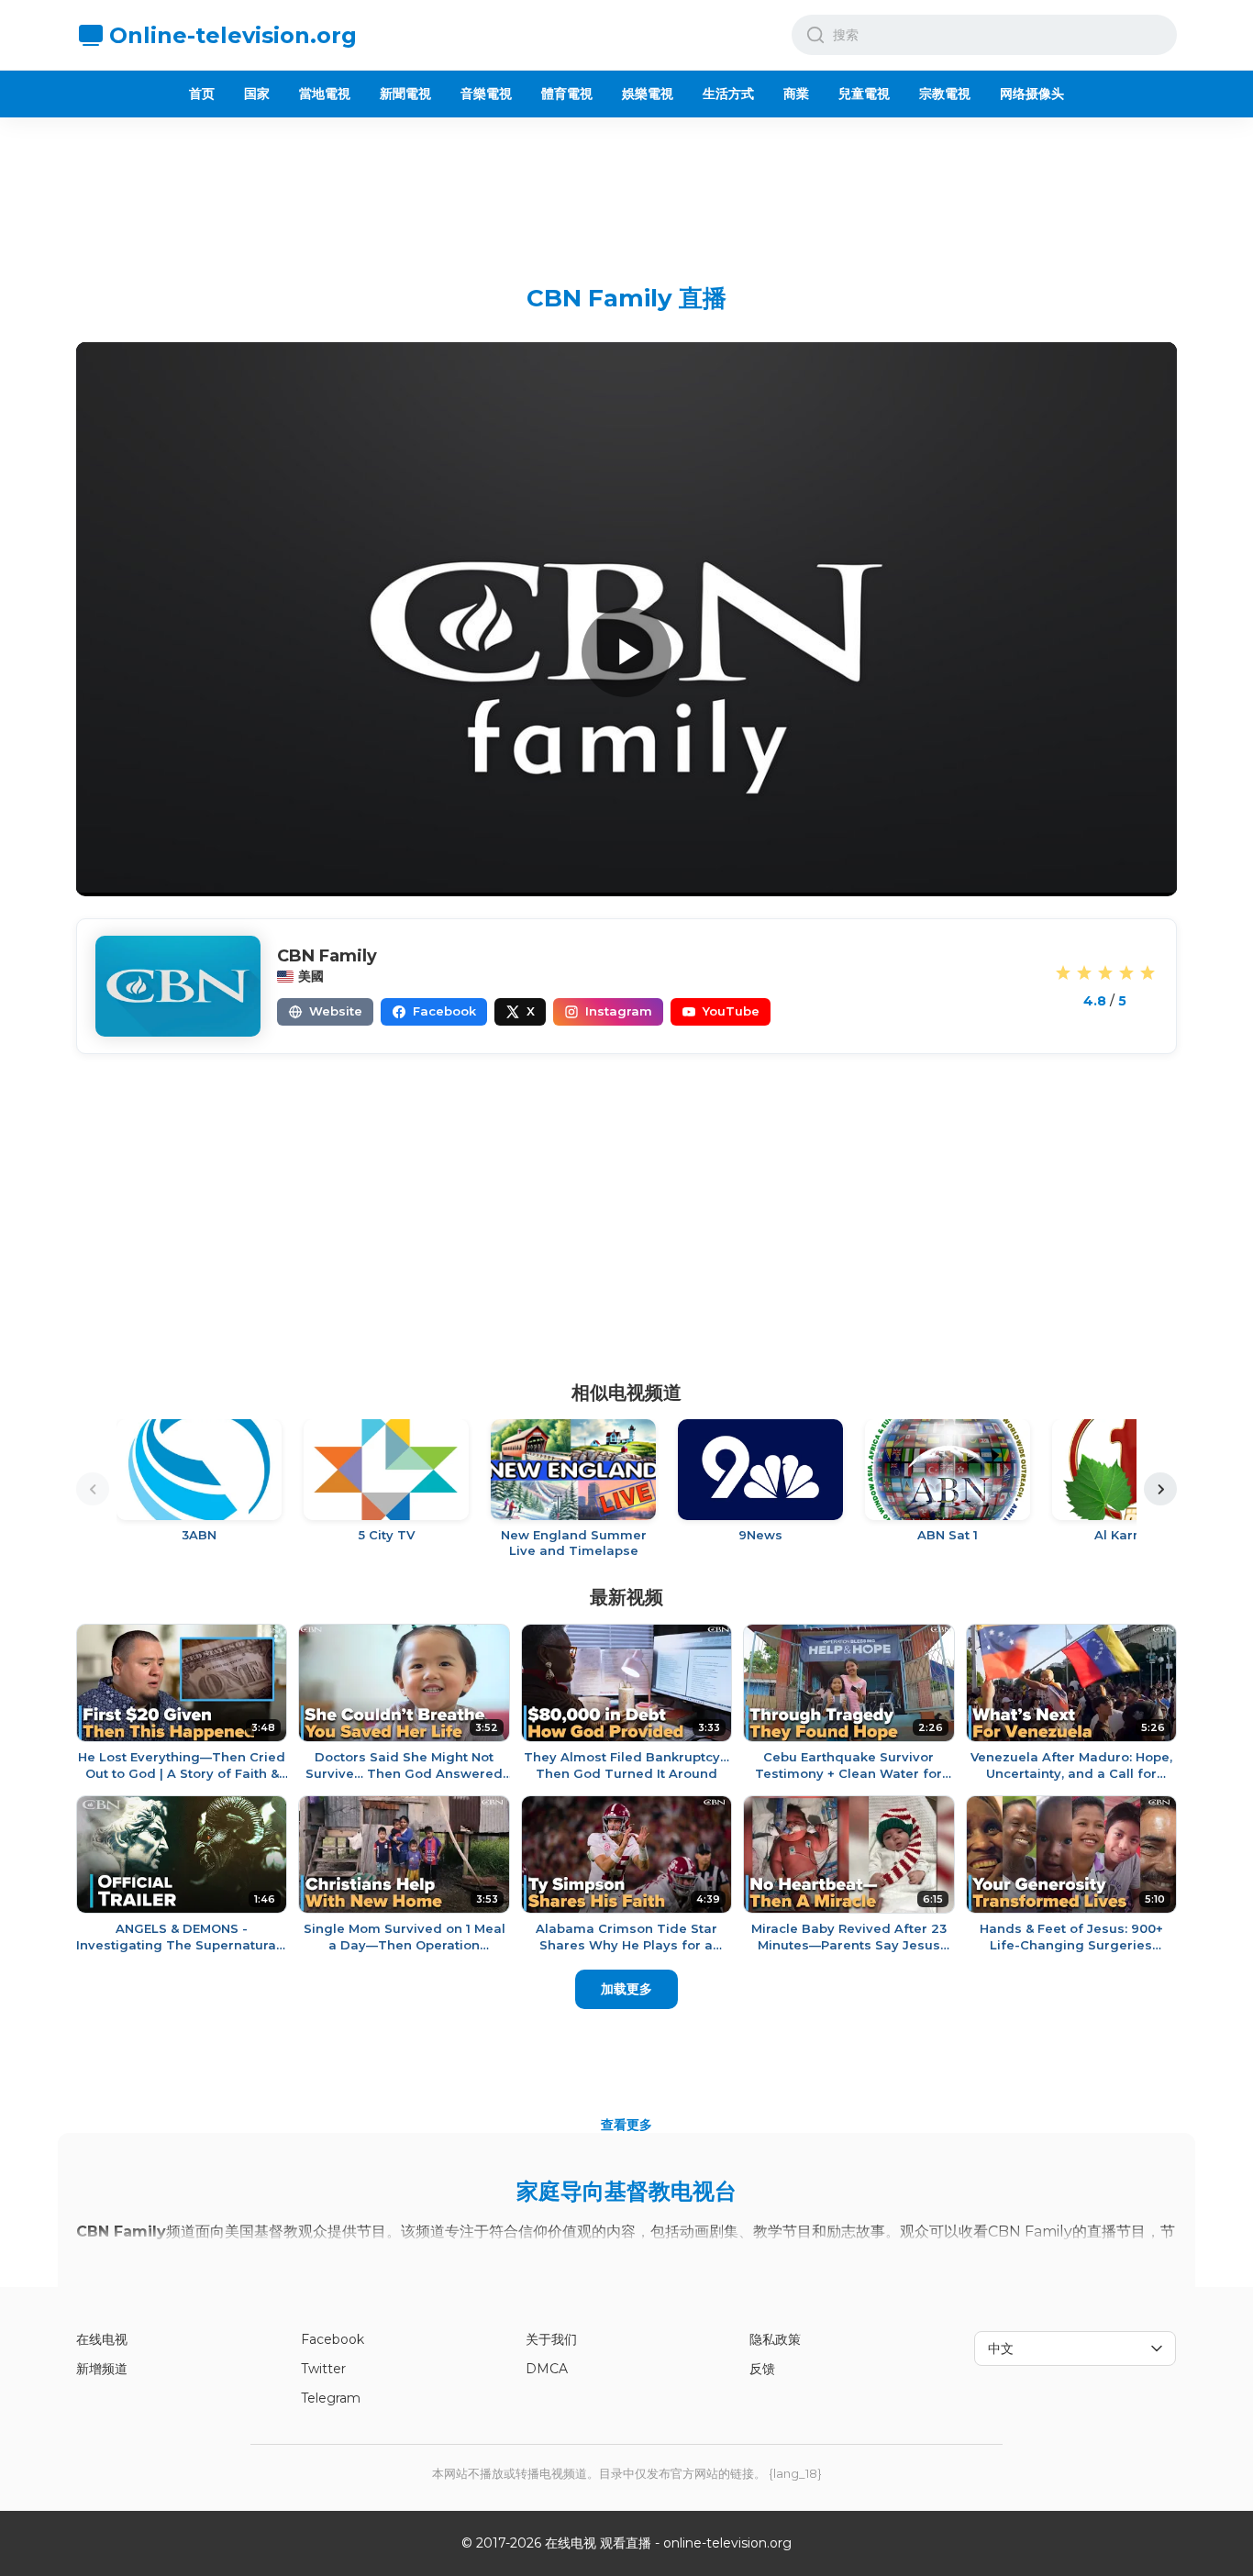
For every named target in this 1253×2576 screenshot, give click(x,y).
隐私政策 (775, 2339)
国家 (257, 94)
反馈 (762, 2369)
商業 (796, 94)
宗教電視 (945, 94)
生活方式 (728, 94)
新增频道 (102, 2369)
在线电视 (102, 2339)
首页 (202, 94)
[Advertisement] (626, 186)
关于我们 (551, 2339)
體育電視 (567, 94)
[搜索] (815, 35)
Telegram (331, 2398)
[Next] (1160, 1489)
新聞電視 (405, 94)
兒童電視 (864, 94)
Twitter (323, 2369)
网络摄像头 (1032, 94)
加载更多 (626, 1989)
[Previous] (93, 1489)
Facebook (333, 2339)
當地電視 (325, 94)
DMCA (547, 2369)
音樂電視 (486, 94)
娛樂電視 (648, 94)
